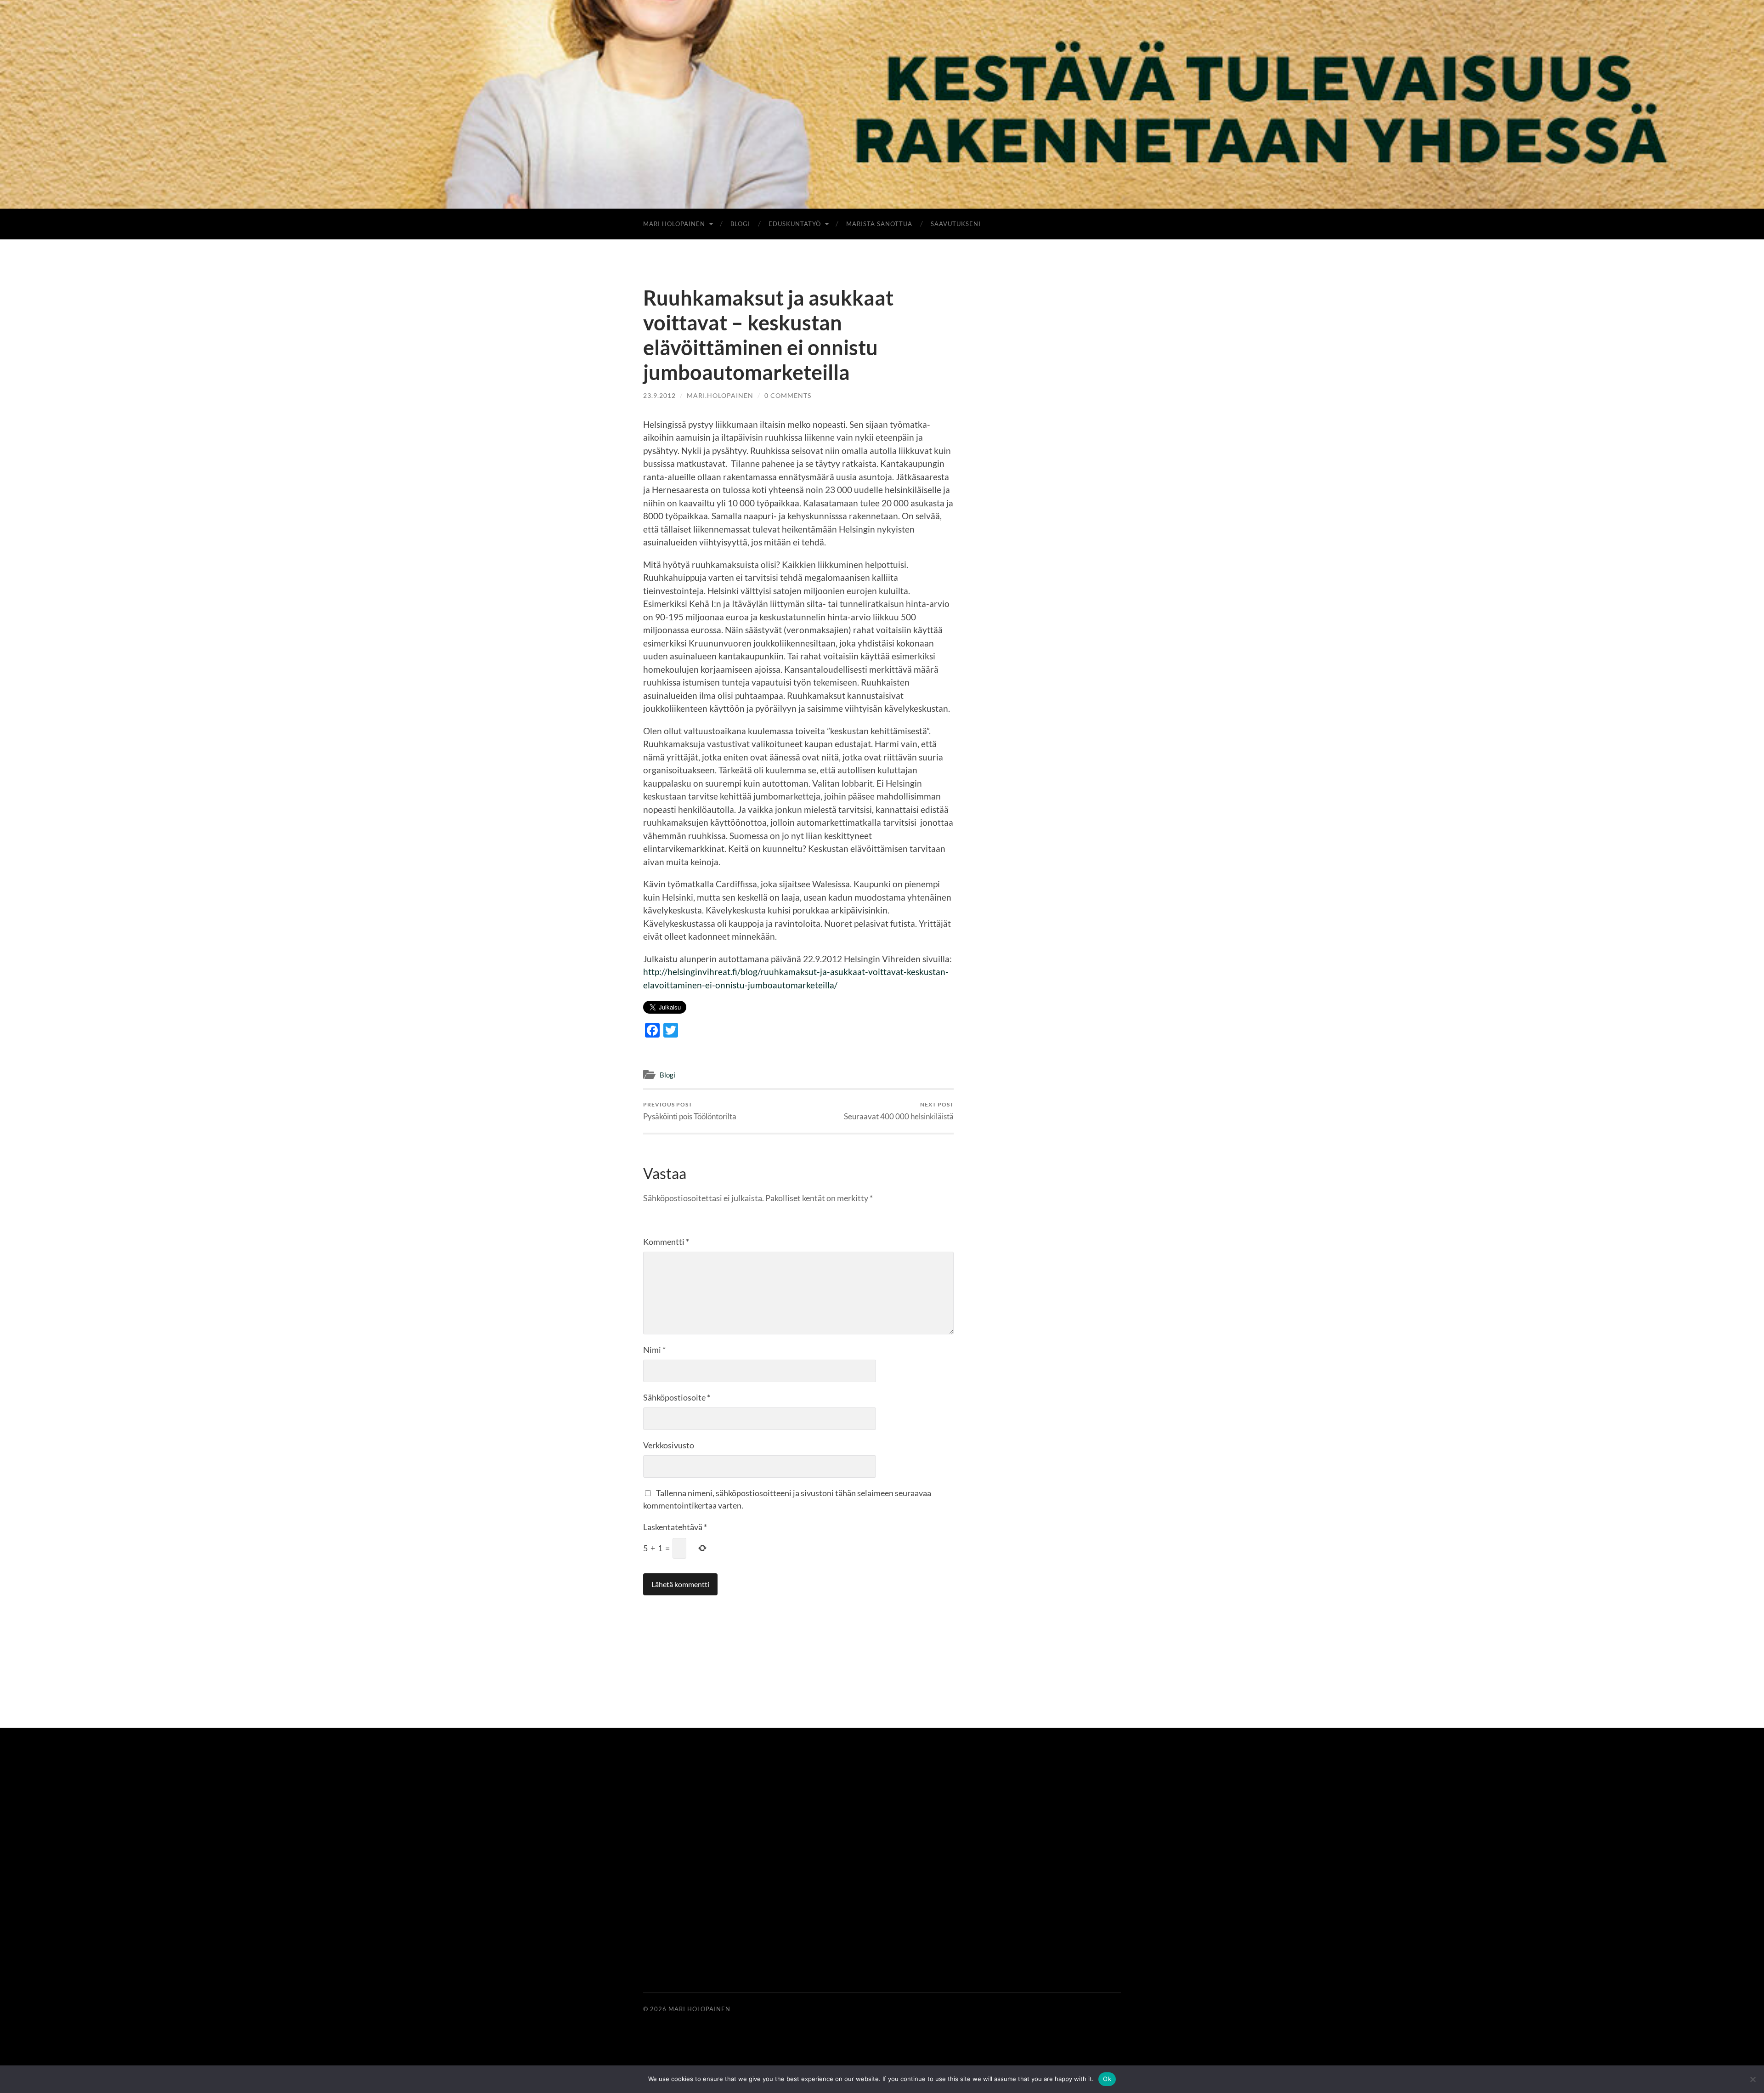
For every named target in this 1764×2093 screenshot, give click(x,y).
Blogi (740, 224)
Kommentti (666, 1242)
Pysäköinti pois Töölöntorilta (690, 1111)
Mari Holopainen (674, 224)
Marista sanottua (879, 224)
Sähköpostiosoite (677, 1397)
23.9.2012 (659, 395)
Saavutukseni (956, 224)
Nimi (654, 1350)
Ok (1107, 2079)
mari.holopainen (720, 395)
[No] (1753, 2079)
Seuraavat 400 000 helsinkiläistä (899, 1111)
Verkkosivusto (669, 1445)
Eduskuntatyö (795, 224)
